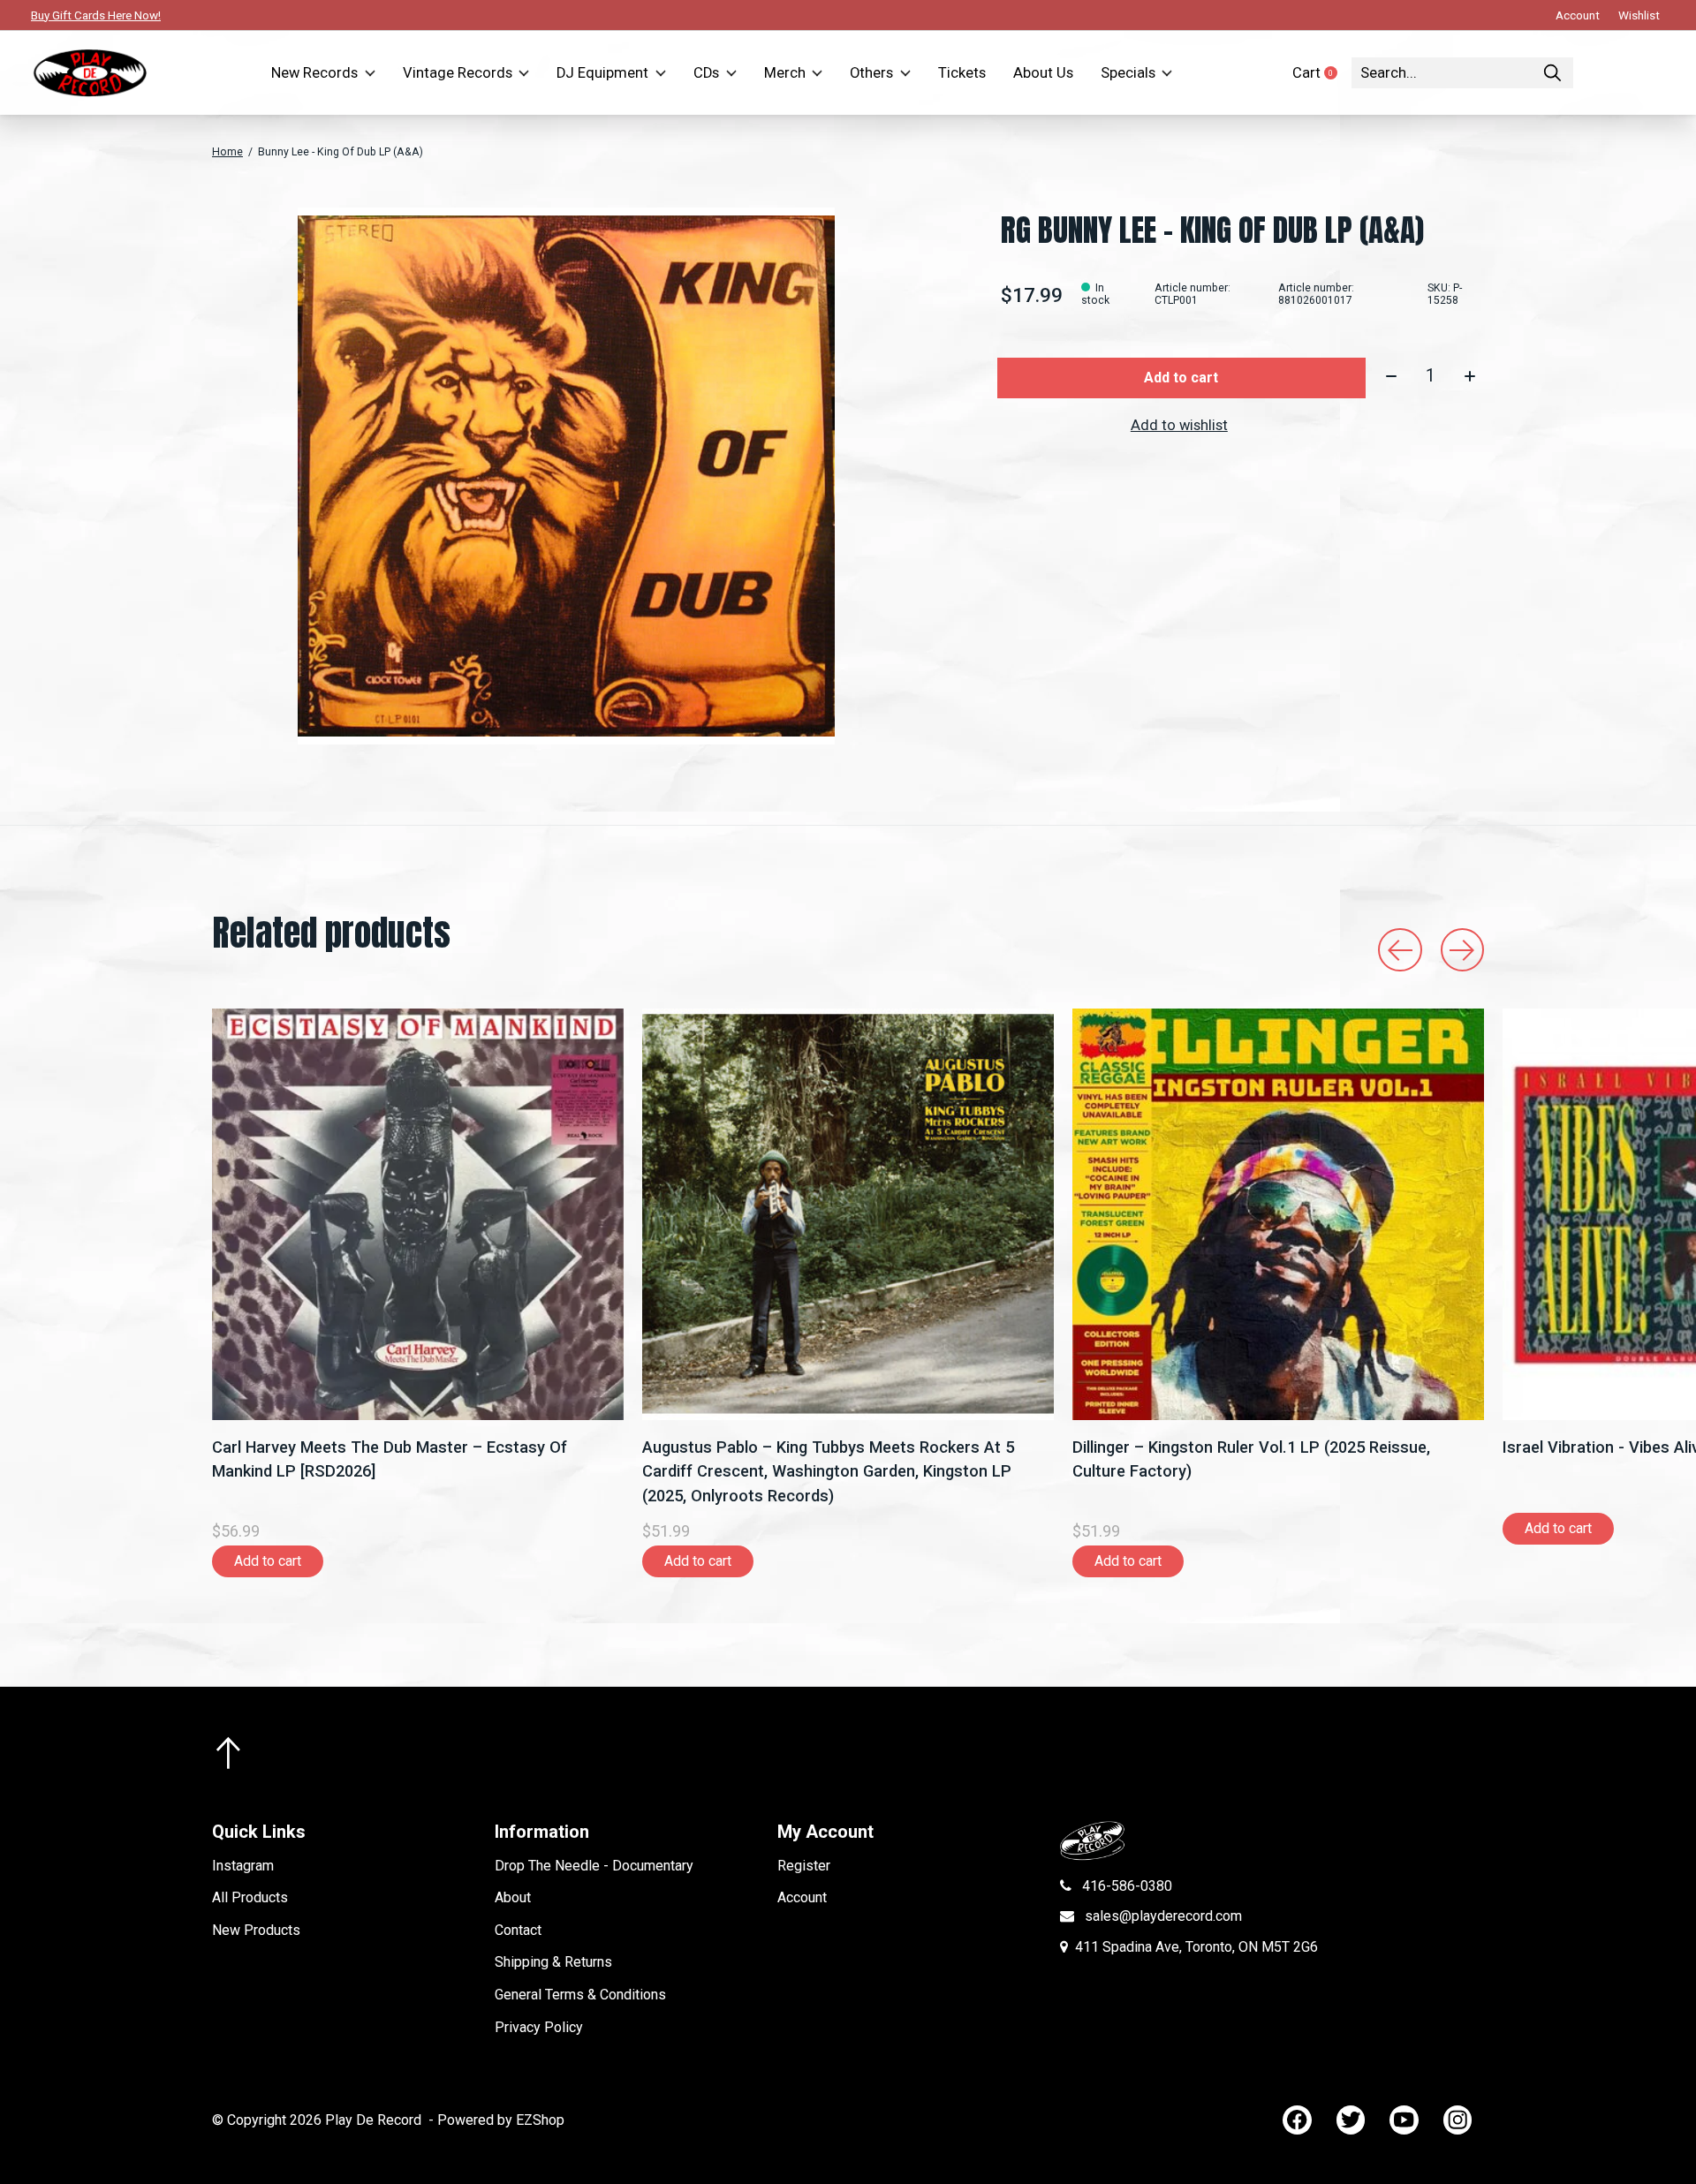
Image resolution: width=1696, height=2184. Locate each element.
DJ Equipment (602, 73)
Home (227, 152)
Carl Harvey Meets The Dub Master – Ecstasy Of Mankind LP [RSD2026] (390, 1459)
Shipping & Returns (553, 1962)
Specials (1128, 73)
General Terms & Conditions (580, 1995)
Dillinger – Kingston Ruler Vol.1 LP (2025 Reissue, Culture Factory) (1251, 1459)
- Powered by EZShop (496, 2120)
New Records (314, 73)
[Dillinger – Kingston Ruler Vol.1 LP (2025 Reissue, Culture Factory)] (1278, 1214)
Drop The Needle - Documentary (594, 1866)
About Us (1043, 73)
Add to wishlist (1179, 425)
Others (871, 73)
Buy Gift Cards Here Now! (96, 15)
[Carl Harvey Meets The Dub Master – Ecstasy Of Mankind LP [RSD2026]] (418, 1214)
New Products (256, 1930)
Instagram (243, 1866)
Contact (518, 1930)
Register (804, 1866)
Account (802, 1897)
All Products (250, 1897)
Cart (1322, 73)
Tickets (962, 73)
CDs (706, 73)
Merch (785, 73)
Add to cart (1181, 378)
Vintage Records (458, 73)
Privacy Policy (539, 2027)
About (513, 1897)
